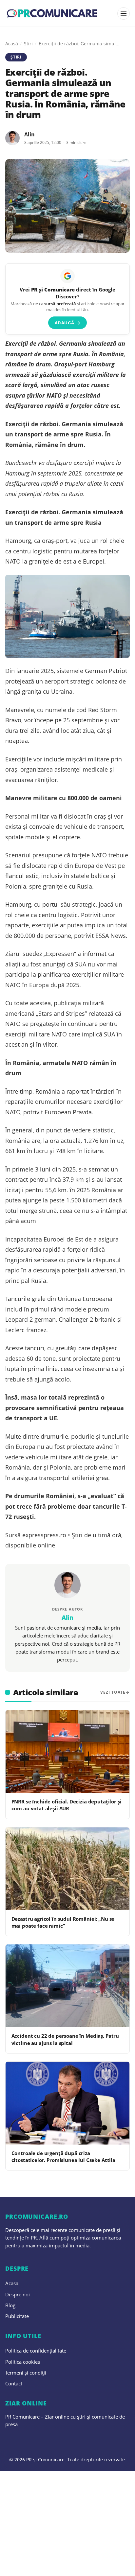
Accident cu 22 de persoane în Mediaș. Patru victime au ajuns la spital (65, 2039)
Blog (10, 2305)
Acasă (12, 44)
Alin (29, 134)
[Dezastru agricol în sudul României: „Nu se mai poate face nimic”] (67, 1869)
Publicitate (17, 2316)
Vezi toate (113, 1692)
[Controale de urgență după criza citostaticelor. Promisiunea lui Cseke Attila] (67, 2103)
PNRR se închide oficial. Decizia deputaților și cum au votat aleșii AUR (67, 1805)
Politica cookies (23, 2362)
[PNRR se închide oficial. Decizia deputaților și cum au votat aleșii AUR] (67, 1752)
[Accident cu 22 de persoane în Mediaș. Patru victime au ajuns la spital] (67, 1986)
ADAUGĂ (68, 323)
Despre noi (18, 2294)
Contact (14, 2383)
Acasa (12, 2283)
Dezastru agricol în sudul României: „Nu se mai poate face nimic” (63, 1922)
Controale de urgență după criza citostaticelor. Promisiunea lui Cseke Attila (63, 2157)
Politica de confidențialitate (36, 2351)
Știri (28, 44)
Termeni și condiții (26, 2373)
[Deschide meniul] (124, 13)
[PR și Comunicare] (52, 13)
